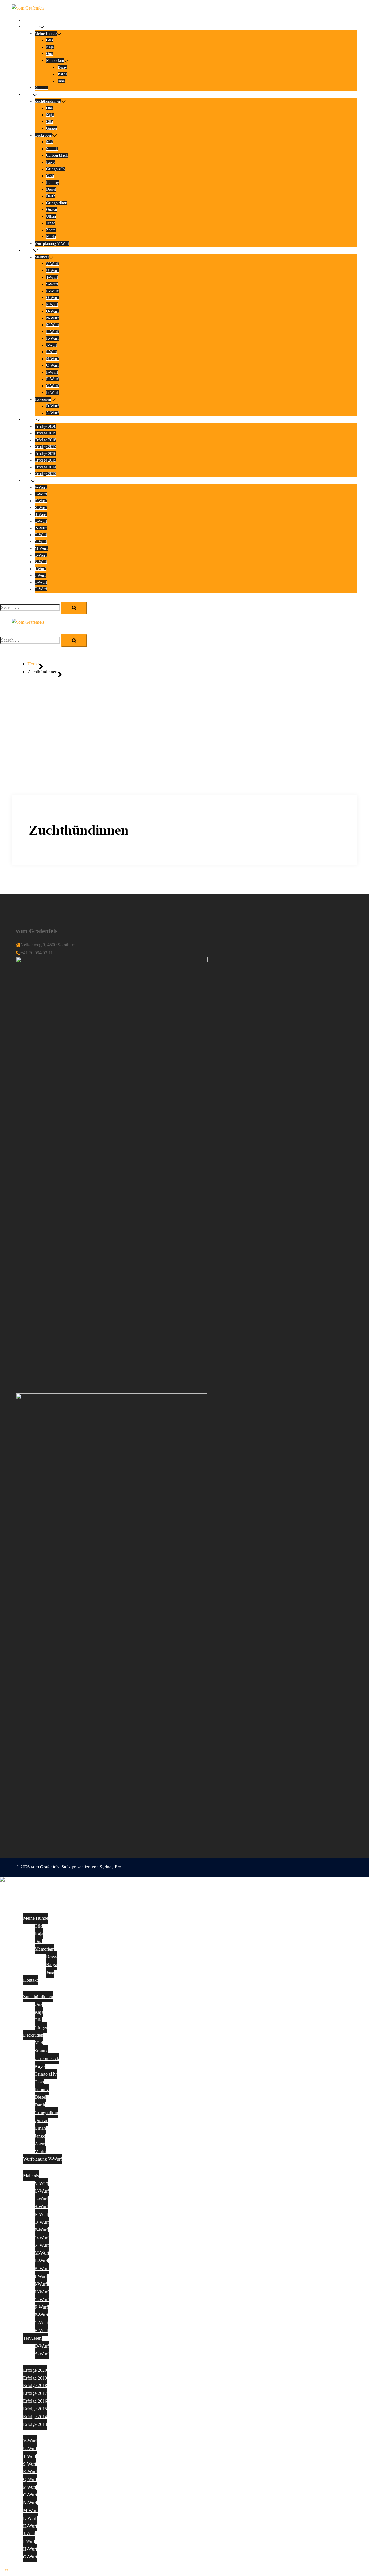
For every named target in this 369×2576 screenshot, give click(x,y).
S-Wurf (52, 284)
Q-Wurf (52, 298)
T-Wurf (52, 277)
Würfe (28, 250)
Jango (51, 223)
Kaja (50, 47)
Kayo (50, 162)
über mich (31, 27)
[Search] (74, 608)
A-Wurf (52, 413)
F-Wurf (52, 372)
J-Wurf (52, 345)
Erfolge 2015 (45, 460)
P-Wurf (52, 305)
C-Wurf (52, 386)
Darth (51, 196)
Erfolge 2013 (45, 474)
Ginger (52, 128)
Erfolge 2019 (45, 433)
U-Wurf (52, 271)
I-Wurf (52, 352)
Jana (61, 81)
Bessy (62, 67)
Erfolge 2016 (45, 454)
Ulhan (51, 216)
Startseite (31, 20)
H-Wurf (52, 359)
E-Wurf (52, 379)
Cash (50, 176)
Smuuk (52, 149)
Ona (49, 54)
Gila (50, 40)
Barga (62, 74)
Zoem (51, 230)
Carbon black (57, 155)
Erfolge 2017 (45, 447)
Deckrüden (43, 135)
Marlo (51, 237)
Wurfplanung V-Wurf (52, 244)
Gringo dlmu (57, 203)
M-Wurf (53, 325)
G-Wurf (52, 365)
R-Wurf (52, 291)
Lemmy (52, 182)
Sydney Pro (110, 1867)
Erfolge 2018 (45, 440)
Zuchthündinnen (48, 101)
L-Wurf (52, 332)
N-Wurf (52, 318)
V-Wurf (52, 264)
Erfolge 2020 (45, 427)
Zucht (28, 95)
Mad (50, 142)
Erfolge (29, 420)
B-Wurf (52, 393)
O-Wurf (52, 311)
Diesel (51, 189)
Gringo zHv (56, 169)
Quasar (52, 210)
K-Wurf (52, 338)
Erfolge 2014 (45, 467)
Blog (27, 481)
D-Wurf (52, 406)
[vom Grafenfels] (28, 8)
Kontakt (41, 88)
